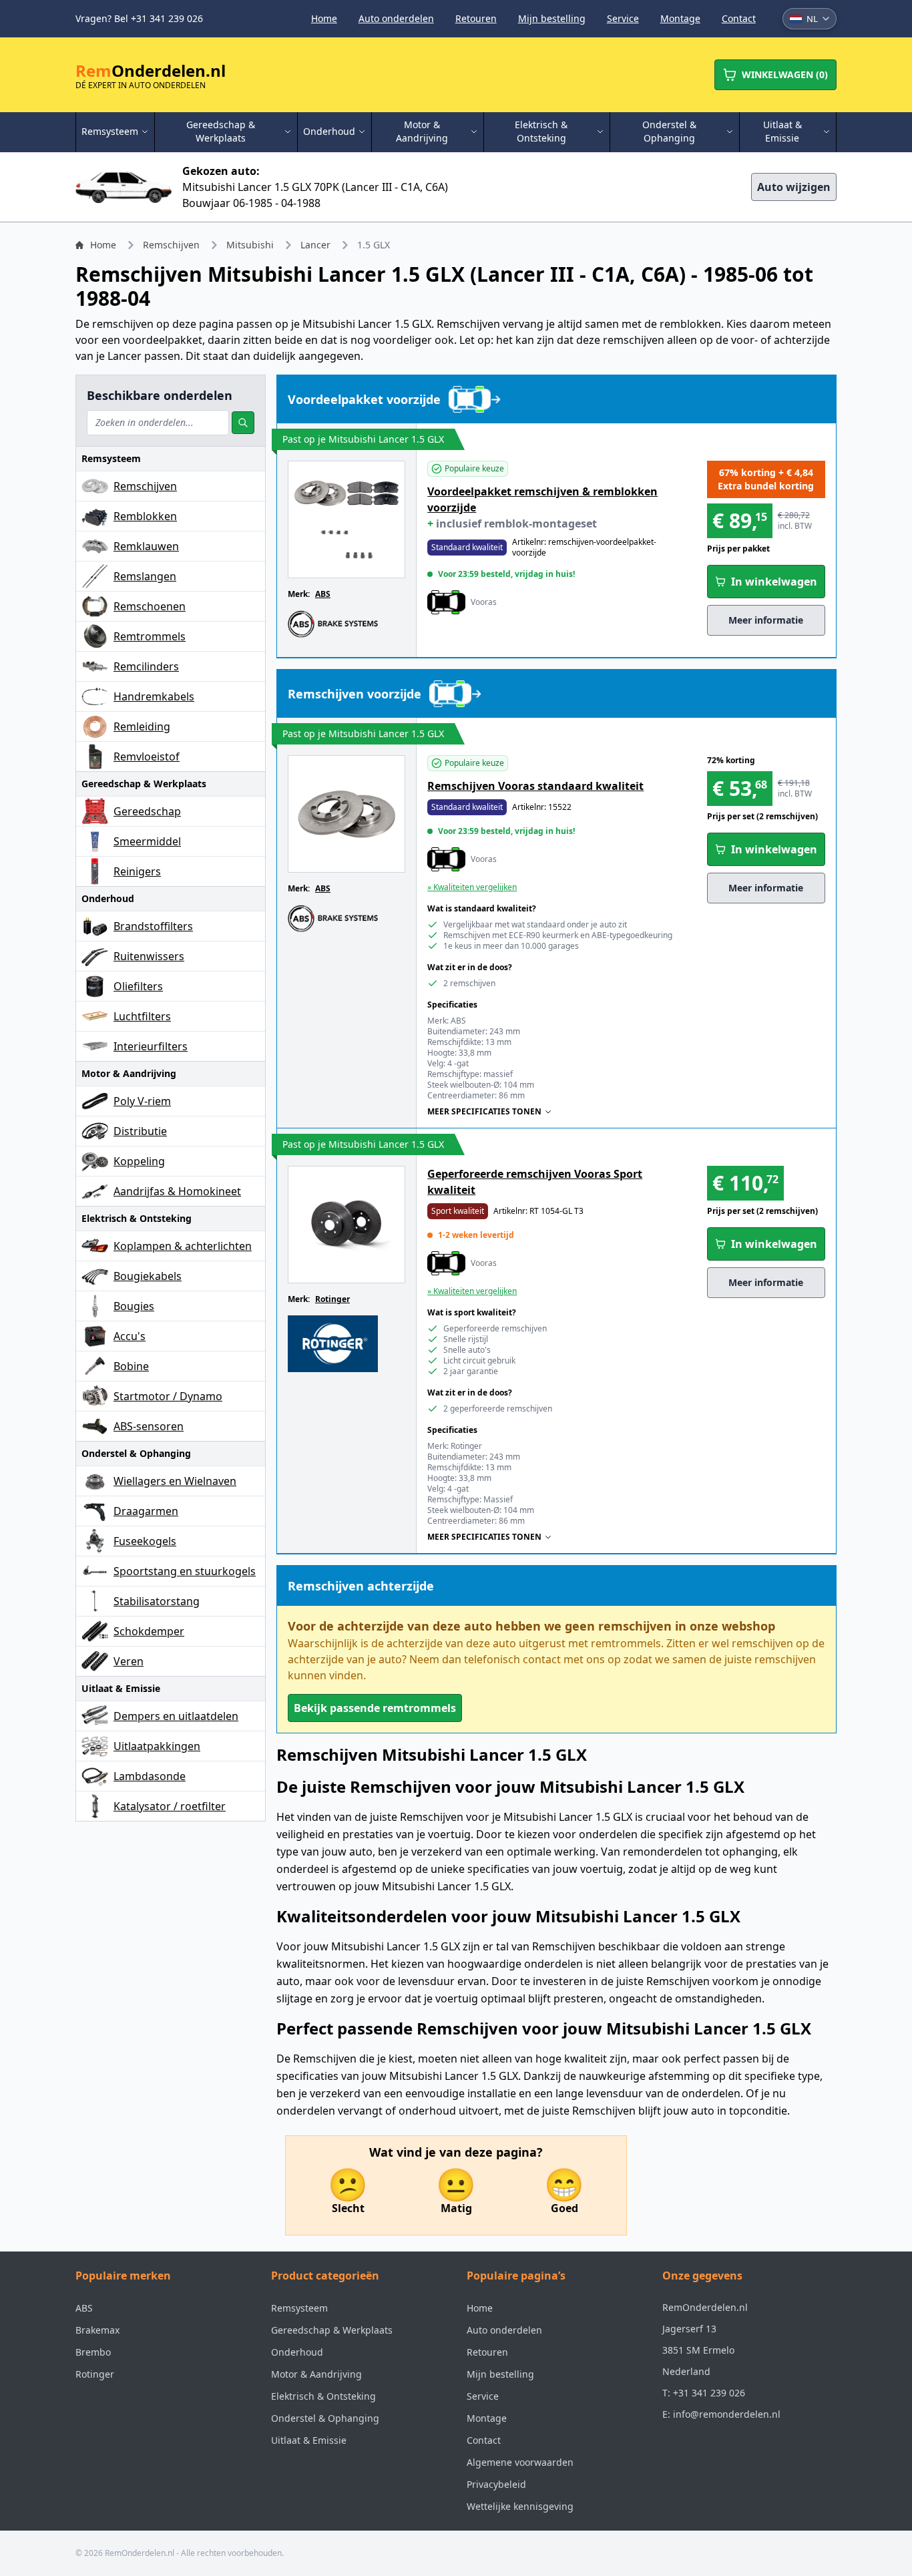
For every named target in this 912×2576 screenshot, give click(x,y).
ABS (323, 594)
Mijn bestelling (552, 18)
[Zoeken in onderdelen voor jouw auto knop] (243, 423)
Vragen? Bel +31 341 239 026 (139, 18)
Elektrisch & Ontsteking (323, 2396)
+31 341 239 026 (709, 2393)
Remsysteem (299, 2308)
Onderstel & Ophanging (325, 2418)
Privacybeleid (496, 2484)
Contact (739, 18)
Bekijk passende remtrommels (375, 1708)
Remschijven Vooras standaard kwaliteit (535, 786)
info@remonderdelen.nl (727, 2414)
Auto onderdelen (396, 18)
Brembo (93, 2352)
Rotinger (332, 1299)
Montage (680, 18)
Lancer (315, 245)
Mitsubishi (250, 245)
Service (623, 18)
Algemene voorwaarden (520, 2462)
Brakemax (97, 2330)
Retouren (476, 18)
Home (324, 18)
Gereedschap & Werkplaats (332, 2330)
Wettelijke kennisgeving (520, 2506)
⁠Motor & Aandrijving (316, 2374)
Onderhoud (297, 2352)
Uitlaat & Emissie (309, 2440)
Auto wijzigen (794, 187)
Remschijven (171, 245)
